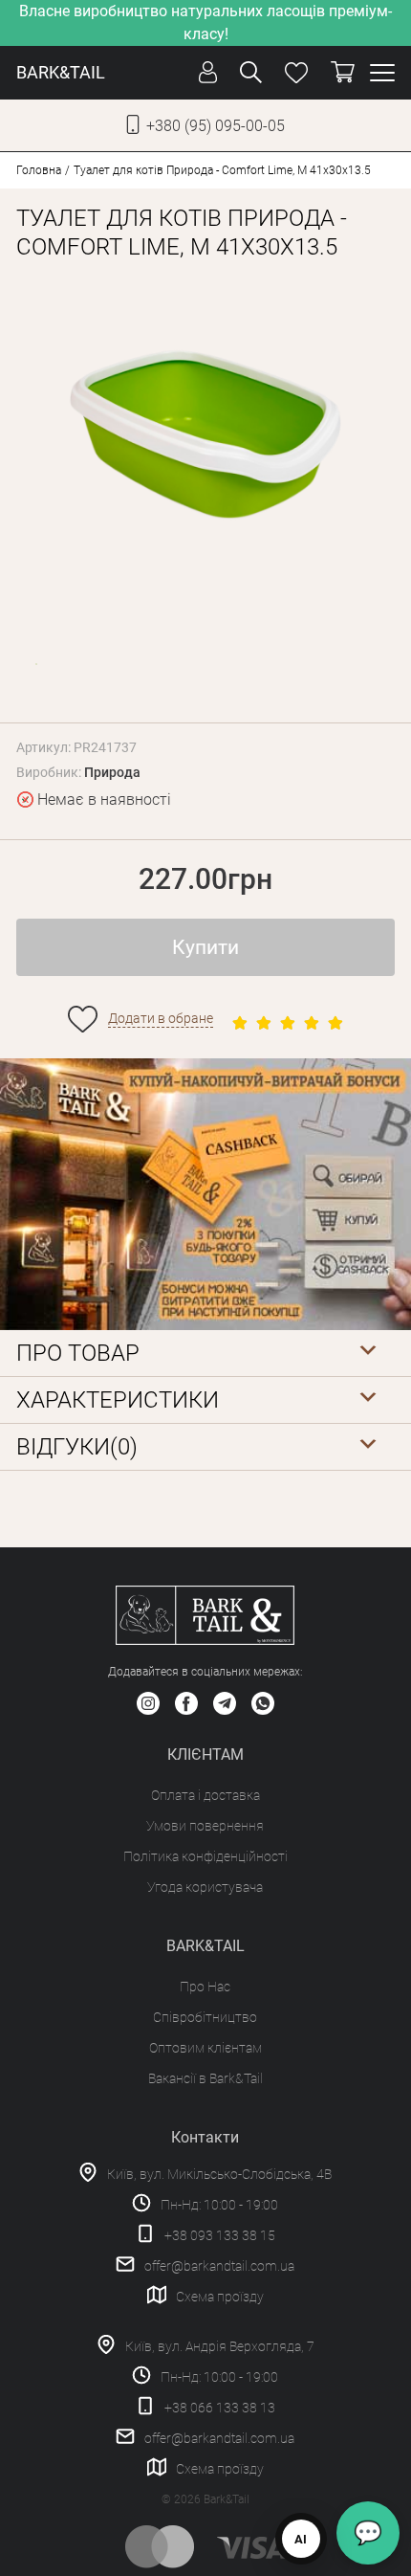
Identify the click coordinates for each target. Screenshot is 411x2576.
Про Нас (205, 1987)
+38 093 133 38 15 (220, 2235)
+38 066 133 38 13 (220, 2408)
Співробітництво (205, 2017)
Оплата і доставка (205, 1795)
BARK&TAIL (61, 72)
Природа (112, 772)
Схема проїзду (220, 2297)
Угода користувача (205, 1887)
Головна (39, 170)
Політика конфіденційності (205, 1856)
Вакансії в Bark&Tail (205, 2078)
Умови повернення (205, 1826)
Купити (205, 947)
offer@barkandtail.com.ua (219, 2266)
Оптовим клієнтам (205, 2048)
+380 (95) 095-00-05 (216, 126)
